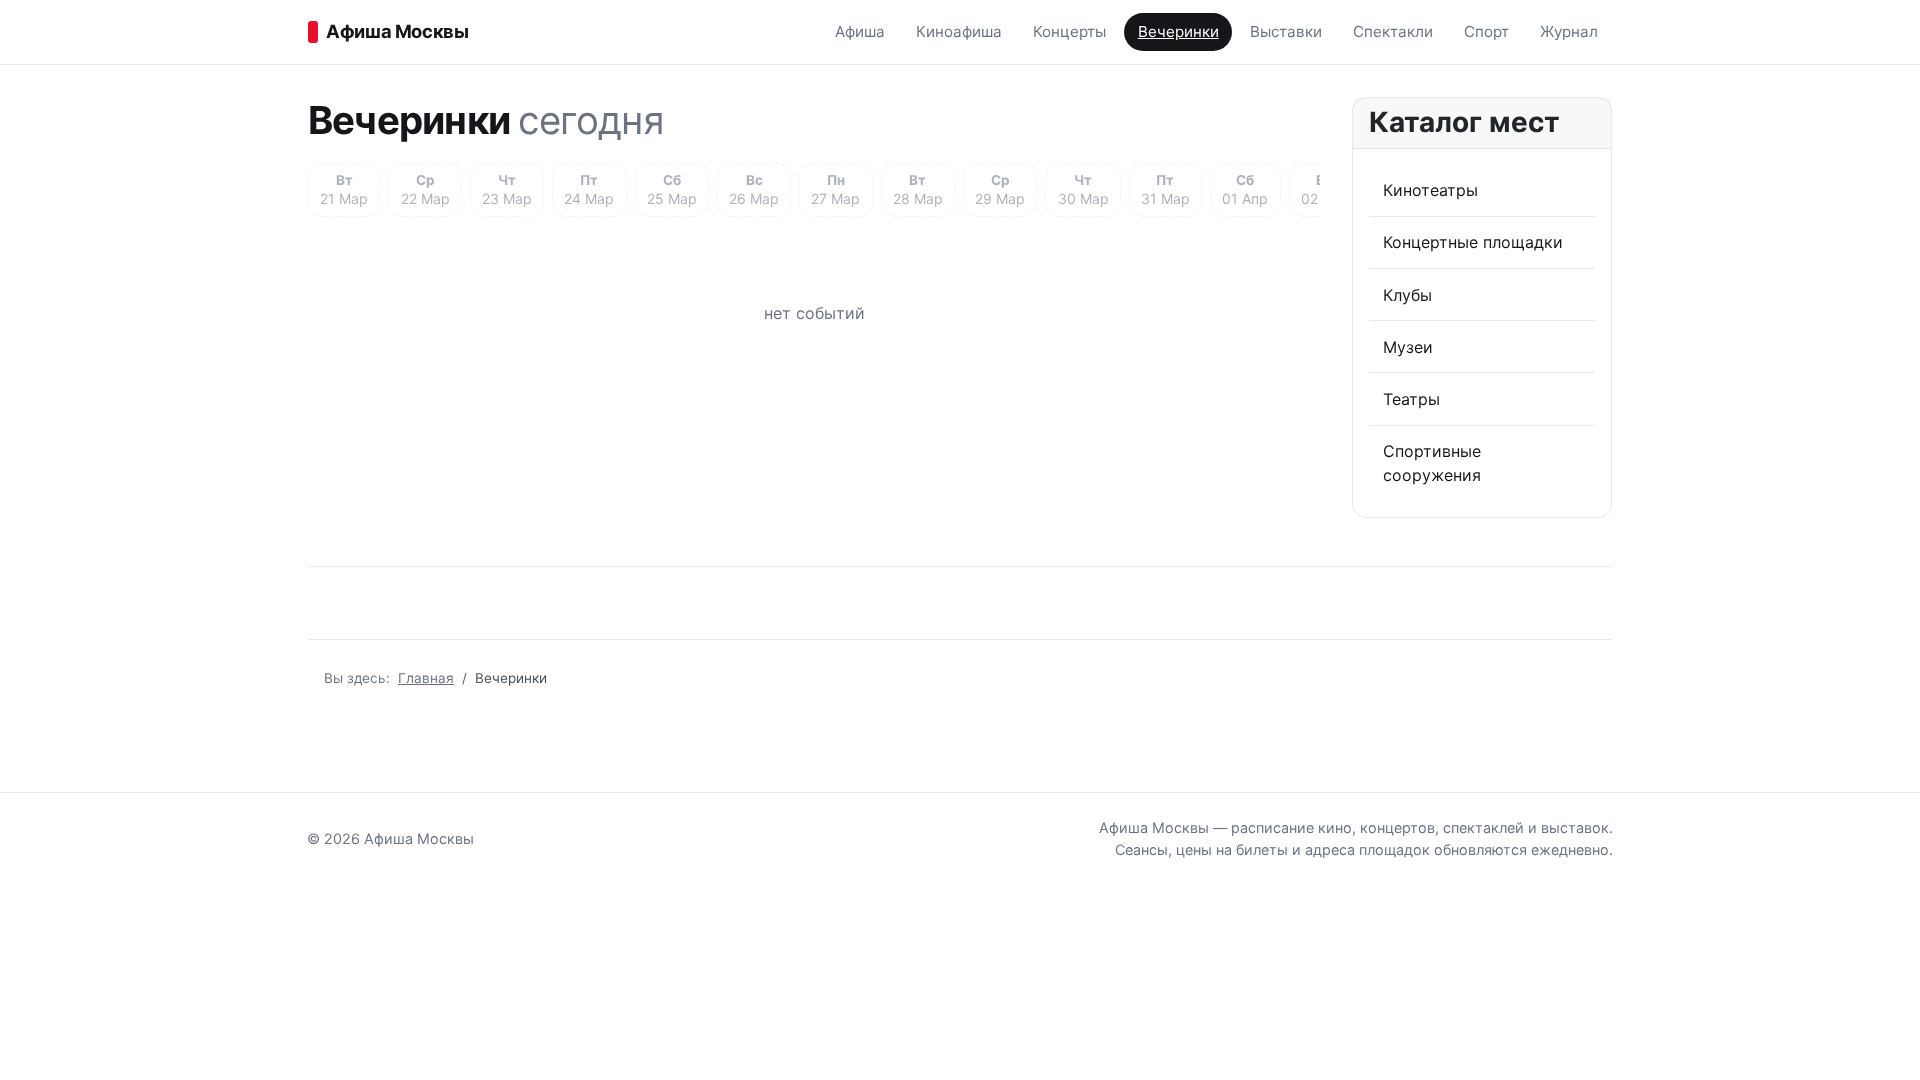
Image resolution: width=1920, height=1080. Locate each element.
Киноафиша (959, 31)
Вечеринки (1178, 31)
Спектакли (1393, 31)
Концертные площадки (1473, 242)
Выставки (1286, 31)
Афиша (860, 31)
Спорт (1486, 31)
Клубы (1407, 295)
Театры (1411, 399)
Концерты (1069, 31)
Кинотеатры (1430, 190)
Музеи (1408, 347)
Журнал (1569, 31)
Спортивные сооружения (1432, 463)
